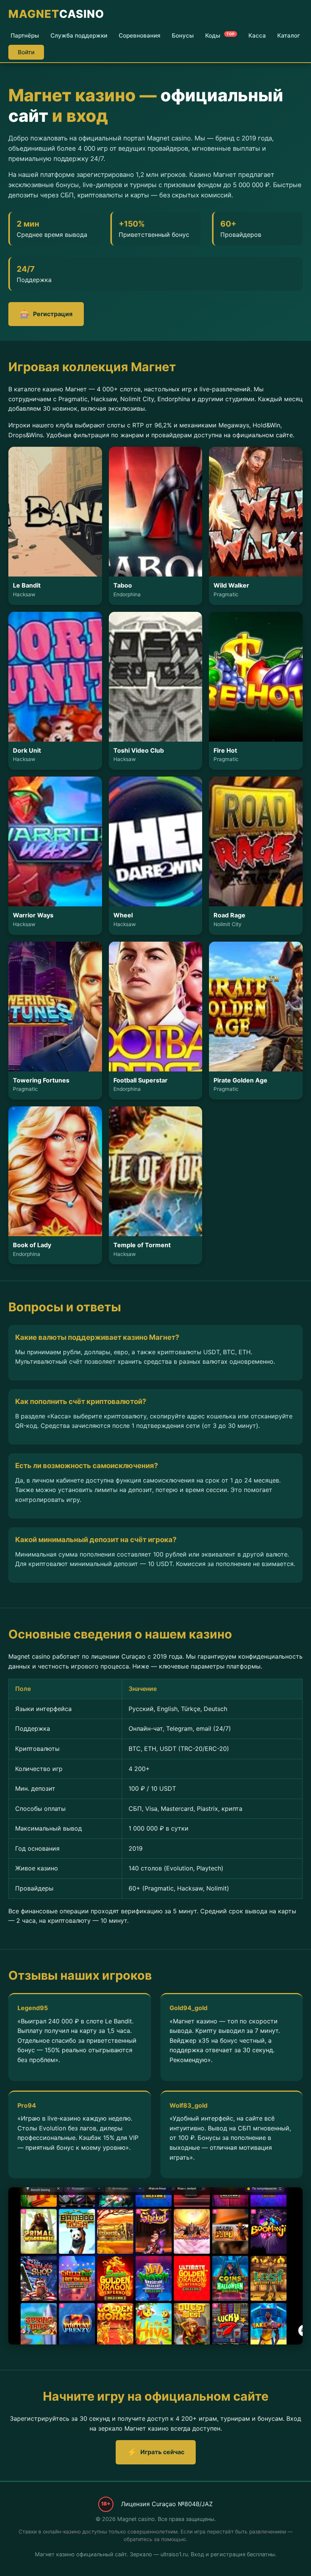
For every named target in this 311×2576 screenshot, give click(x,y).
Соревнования (140, 35)
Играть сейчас (156, 2452)
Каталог (289, 35)
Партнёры (25, 35)
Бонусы (183, 35)
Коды (220, 35)
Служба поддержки (79, 35)
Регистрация (46, 314)
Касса (257, 35)
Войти (26, 52)
